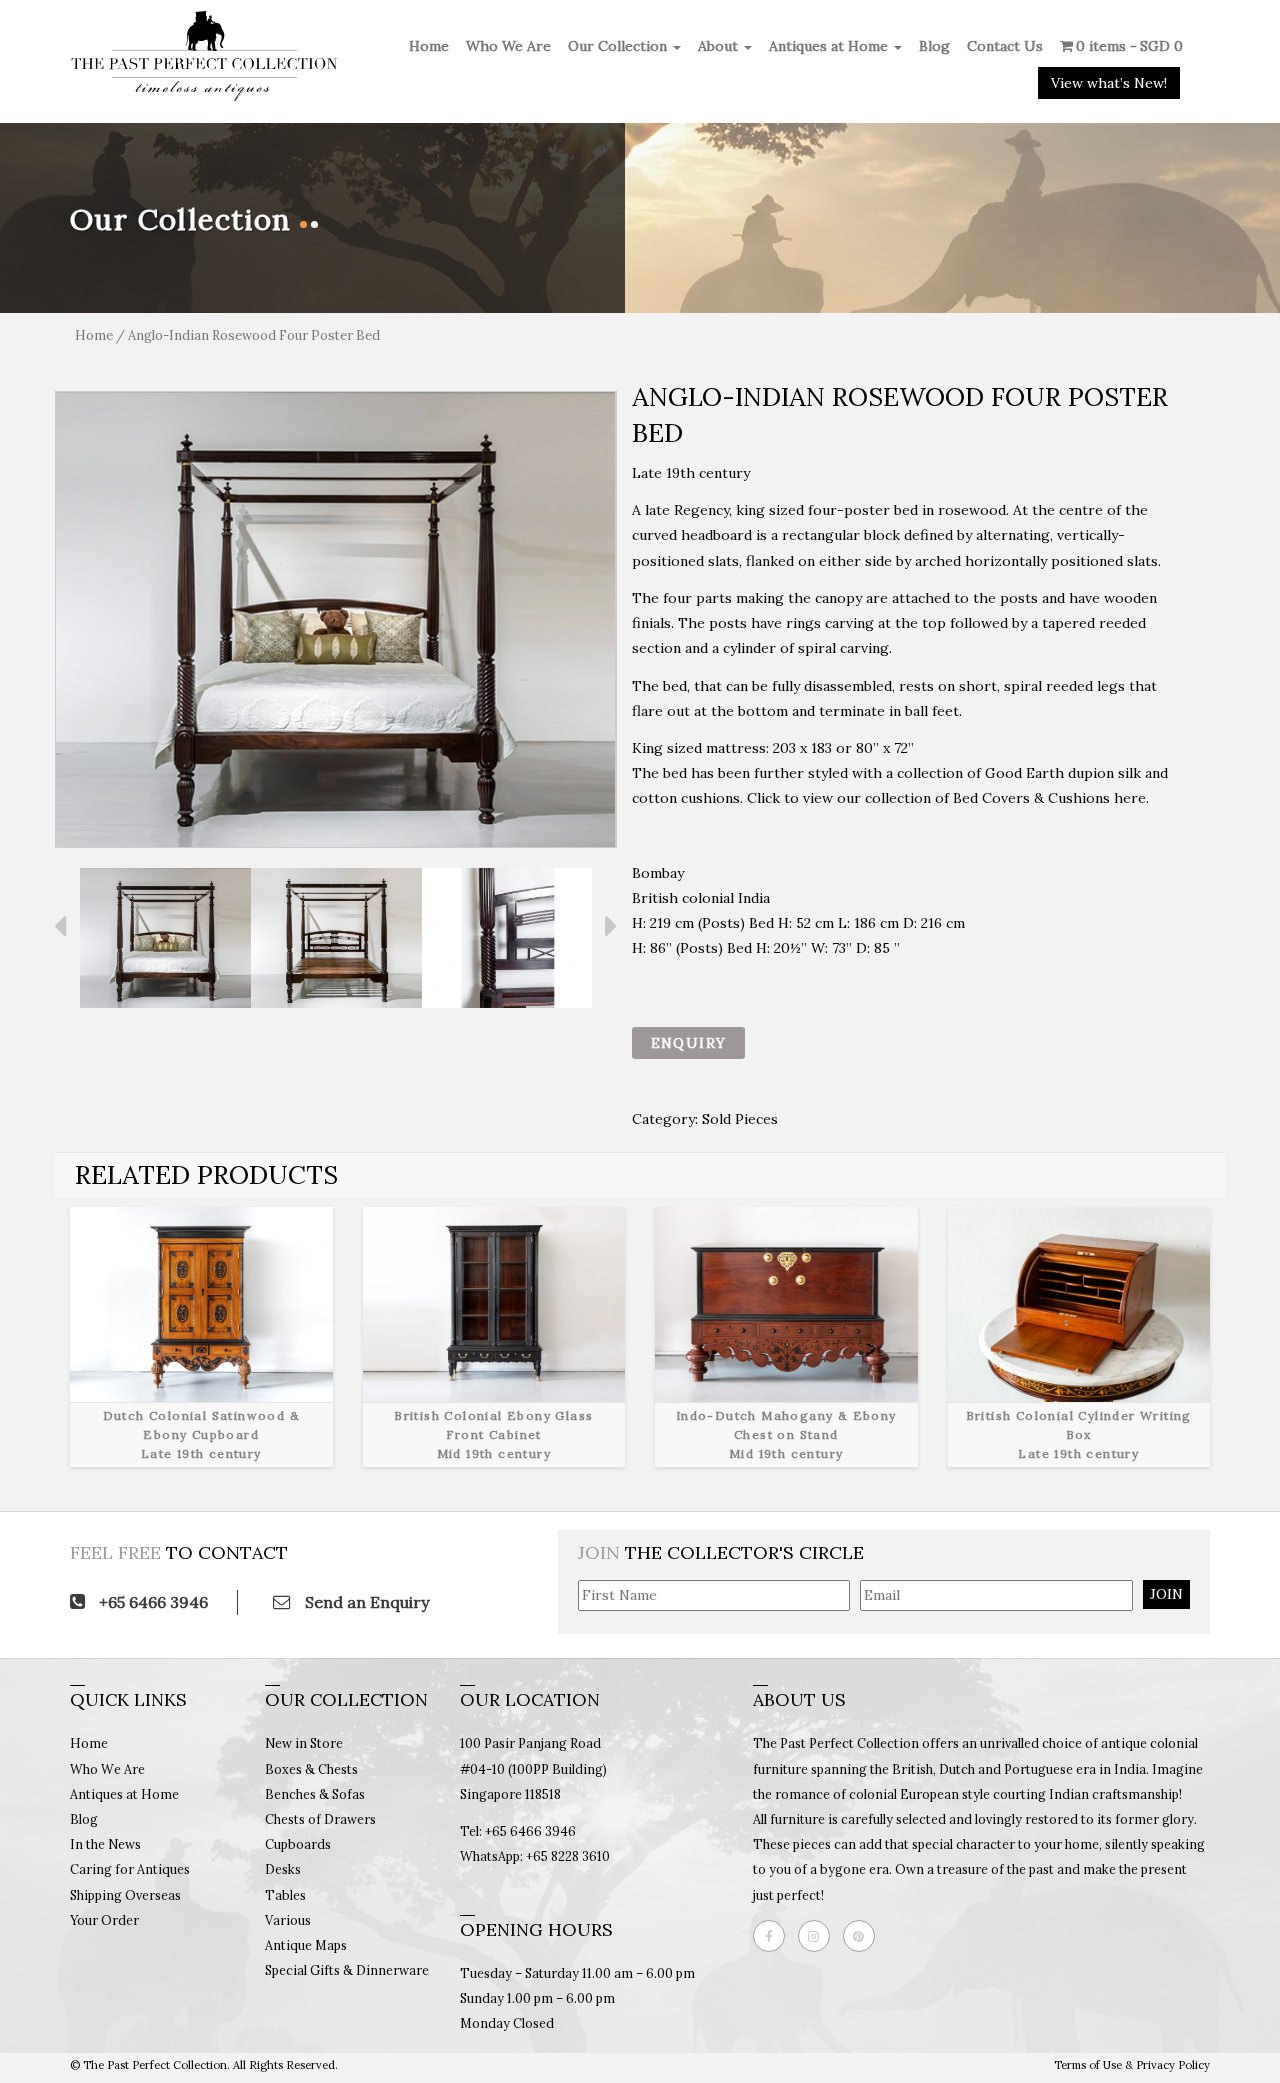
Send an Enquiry (365, 1602)
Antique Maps (306, 1945)
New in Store (304, 1743)
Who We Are (508, 46)
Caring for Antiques (130, 1869)
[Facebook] (774, 1936)
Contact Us (1005, 46)
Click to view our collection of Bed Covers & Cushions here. (948, 798)
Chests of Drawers (320, 1819)
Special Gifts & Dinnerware (347, 1970)
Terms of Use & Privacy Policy (1132, 2065)
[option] (336, 619)
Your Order (104, 1920)
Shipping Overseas (125, 1895)
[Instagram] (819, 1936)
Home (429, 46)
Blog (934, 46)
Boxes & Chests (311, 1769)
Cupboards (298, 1844)
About (720, 46)
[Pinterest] (864, 1936)
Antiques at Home (830, 46)
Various (288, 1920)
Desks (283, 1869)
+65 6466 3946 (151, 1602)
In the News (105, 1844)
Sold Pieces (740, 1119)
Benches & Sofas (315, 1794)
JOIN (1166, 1594)
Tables (285, 1895)
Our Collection (619, 46)
